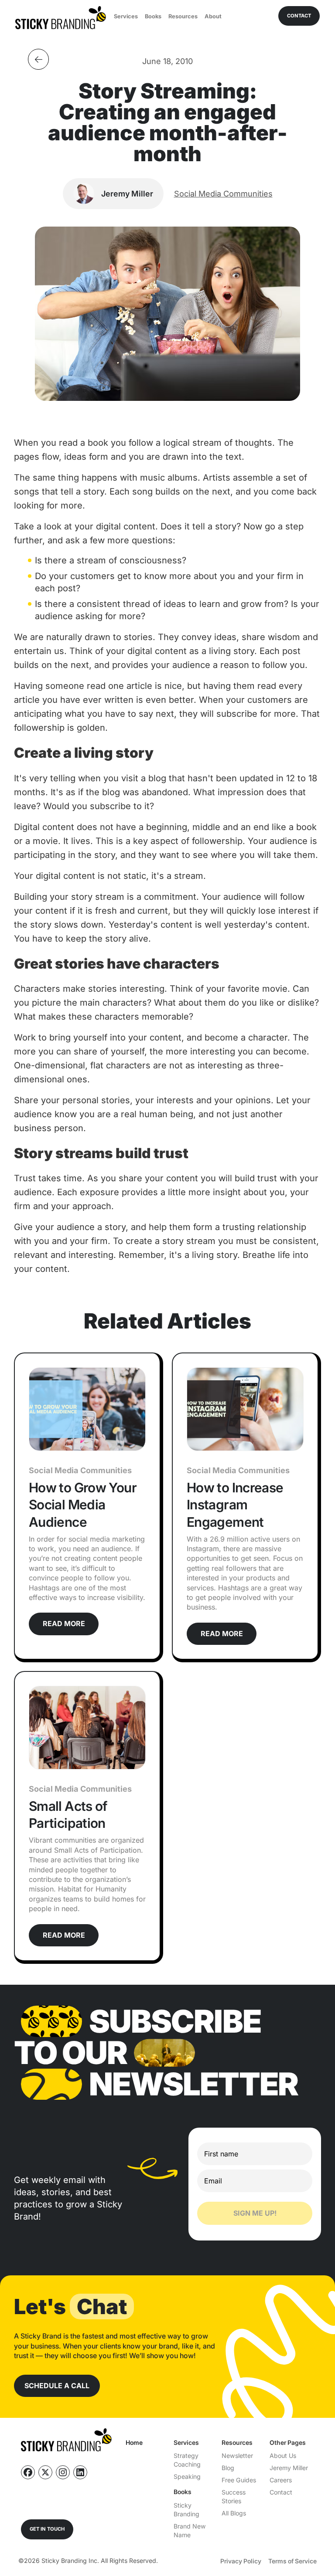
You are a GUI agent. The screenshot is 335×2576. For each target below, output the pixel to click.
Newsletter (237, 2456)
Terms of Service (292, 2561)
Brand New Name (190, 2530)
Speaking (187, 2476)
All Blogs (234, 2513)
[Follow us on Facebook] (28, 2472)
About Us (283, 2456)
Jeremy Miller (289, 2468)
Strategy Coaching (187, 2460)
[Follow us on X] (45, 2472)
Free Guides (239, 2480)
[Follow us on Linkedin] (80, 2472)
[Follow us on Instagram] (63, 2472)
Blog (228, 2468)
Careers (281, 2480)
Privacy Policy (241, 2561)
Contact (281, 2492)
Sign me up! (255, 2213)
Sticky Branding (186, 2510)
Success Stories (234, 2496)
